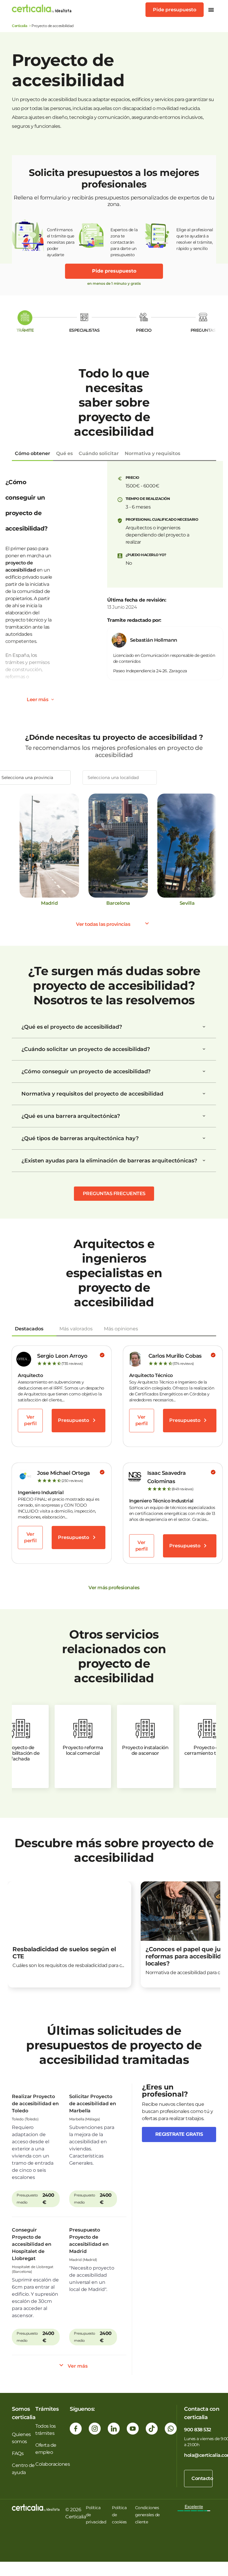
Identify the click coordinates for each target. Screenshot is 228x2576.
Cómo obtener (33, 453)
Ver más (78, 2366)
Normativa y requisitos (152, 453)
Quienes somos (21, 2438)
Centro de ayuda (23, 2469)
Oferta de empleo (46, 2449)
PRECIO (144, 330)
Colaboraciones (53, 2464)
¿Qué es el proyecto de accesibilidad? (72, 1027)
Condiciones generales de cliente (147, 2515)
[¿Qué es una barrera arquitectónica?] (204, 1116)
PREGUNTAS (203, 330)
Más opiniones (121, 1329)
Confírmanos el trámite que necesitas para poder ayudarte (61, 239)
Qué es (64, 453)
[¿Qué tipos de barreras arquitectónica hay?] (204, 1138)
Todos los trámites (46, 2430)
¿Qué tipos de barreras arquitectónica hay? (80, 1138)
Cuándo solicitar (99, 453)
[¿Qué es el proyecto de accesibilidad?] (204, 1027)
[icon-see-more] (53, 700)
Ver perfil (30, 1420)
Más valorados (76, 1329)
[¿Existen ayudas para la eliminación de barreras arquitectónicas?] (204, 1161)
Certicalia (19, 26)
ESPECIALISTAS (84, 330)
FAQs (18, 2453)
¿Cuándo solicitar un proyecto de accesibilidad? (86, 1049)
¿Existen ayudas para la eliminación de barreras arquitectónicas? (109, 1161)
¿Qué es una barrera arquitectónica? (71, 1116)
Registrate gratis (179, 2134)
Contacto (202, 2478)
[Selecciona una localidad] (120, 778)
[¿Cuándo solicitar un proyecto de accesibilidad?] (204, 1049)
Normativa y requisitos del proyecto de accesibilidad (92, 1094)
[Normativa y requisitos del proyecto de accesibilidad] (204, 1094)
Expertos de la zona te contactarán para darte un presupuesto (124, 239)
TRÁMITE (25, 330)
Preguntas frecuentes (114, 1193)
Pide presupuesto (175, 10)
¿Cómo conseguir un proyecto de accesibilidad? (86, 1071)
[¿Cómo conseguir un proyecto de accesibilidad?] (204, 1071)
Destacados (29, 1329)
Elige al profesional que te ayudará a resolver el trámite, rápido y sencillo (195, 239)
